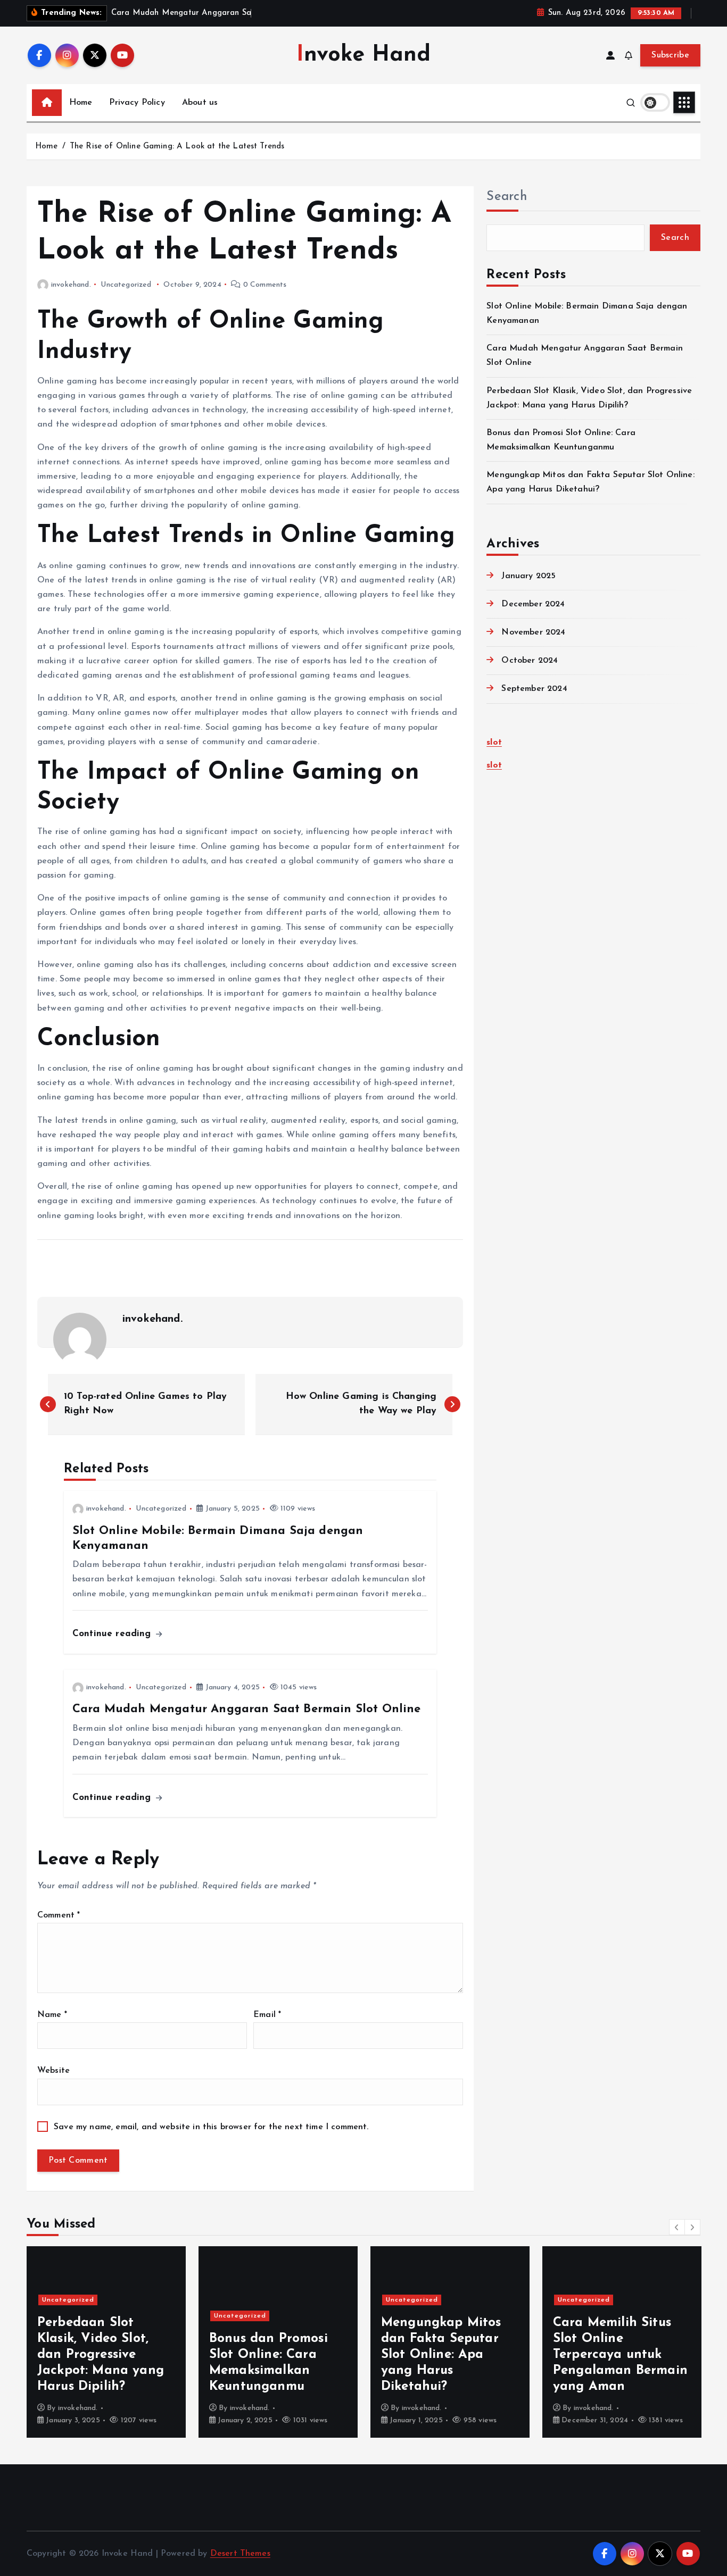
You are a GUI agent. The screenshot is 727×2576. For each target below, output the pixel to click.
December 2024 (533, 604)
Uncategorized (126, 285)
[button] (677, 2227)
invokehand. (71, 285)
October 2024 (530, 661)
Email (267, 2015)
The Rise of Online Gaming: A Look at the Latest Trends (177, 147)
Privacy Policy (137, 103)
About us (200, 103)
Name (52, 2015)
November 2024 (533, 632)
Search (507, 197)
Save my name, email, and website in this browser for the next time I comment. (211, 2127)
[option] (106, 2342)
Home (81, 103)
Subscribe (670, 55)
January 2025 (528, 576)
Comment (59, 1915)
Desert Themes (240, 2554)
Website (53, 2071)
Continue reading (113, 1634)
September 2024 (534, 689)
